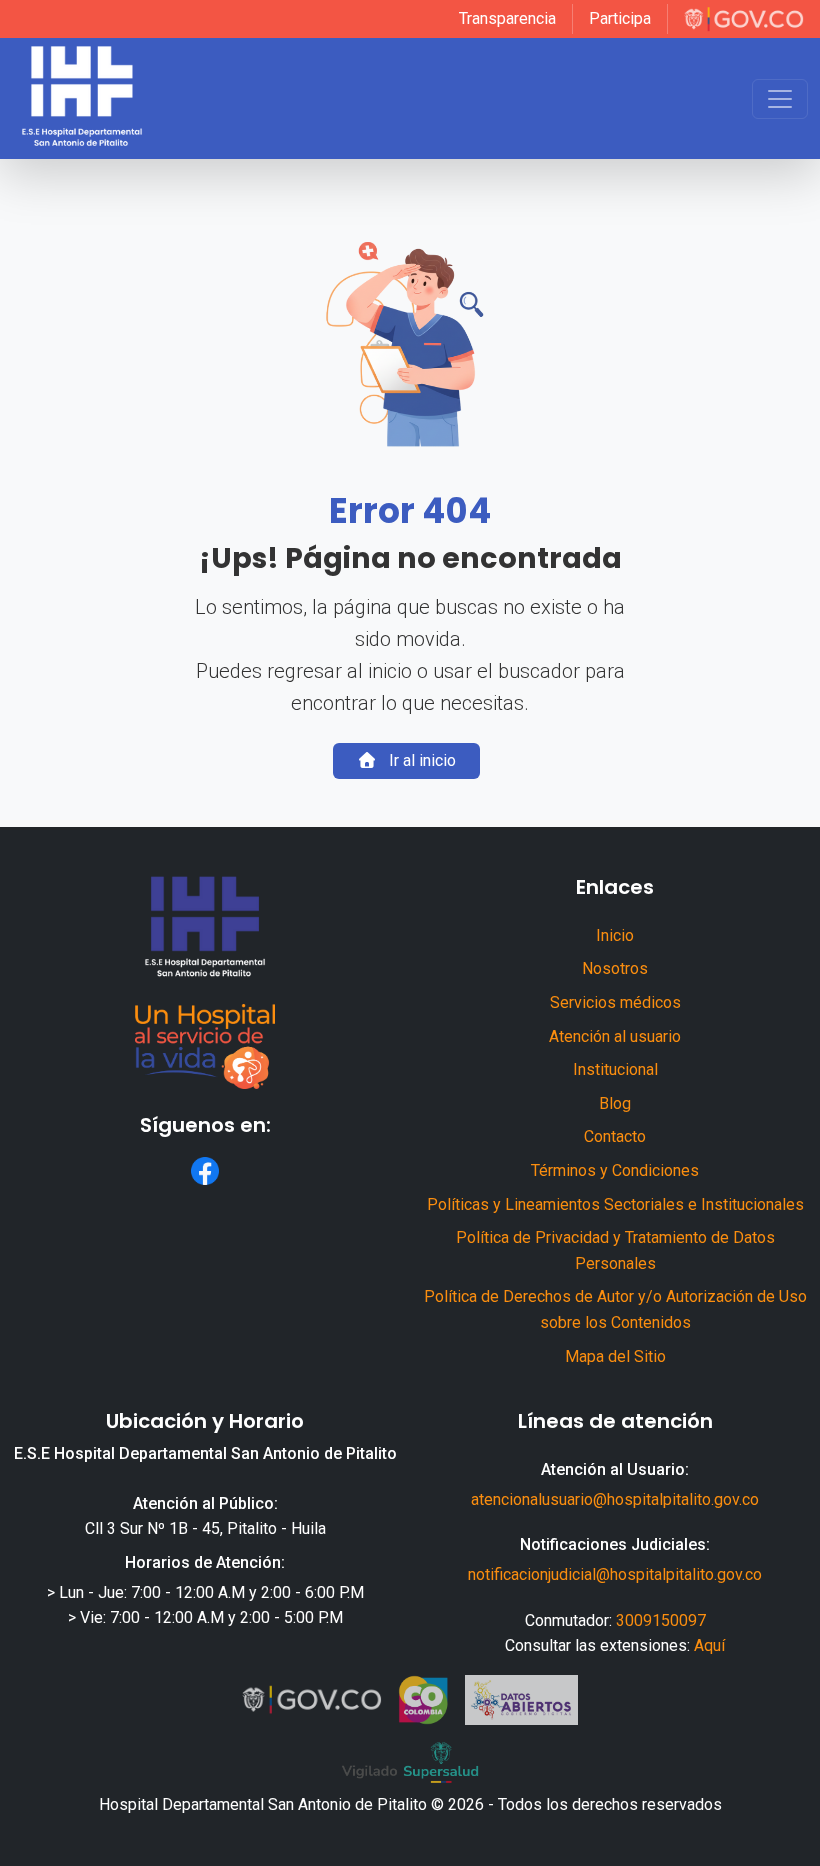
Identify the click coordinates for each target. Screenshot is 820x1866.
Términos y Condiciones (615, 1170)
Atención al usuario (615, 1036)
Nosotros (615, 968)
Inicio (615, 935)
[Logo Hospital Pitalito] (82, 98)
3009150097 (661, 1620)
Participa (620, 18)
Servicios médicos (615, 1002)
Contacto (615, 1136)
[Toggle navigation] (780, 99)
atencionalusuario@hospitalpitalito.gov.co (615, 1499)
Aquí (709, 1645)
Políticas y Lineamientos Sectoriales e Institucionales (615, 1204)
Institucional (615, 1069)
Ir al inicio (420, 760)
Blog (615, 1103)
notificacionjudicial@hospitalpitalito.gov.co (615, 1574)
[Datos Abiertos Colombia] (522, 1700)
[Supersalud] (410, 1763)
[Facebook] (205, 1171)
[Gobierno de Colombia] (744, 19)
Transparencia (507, 18)
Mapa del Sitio (615, 1356)
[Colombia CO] (423, 1700)
